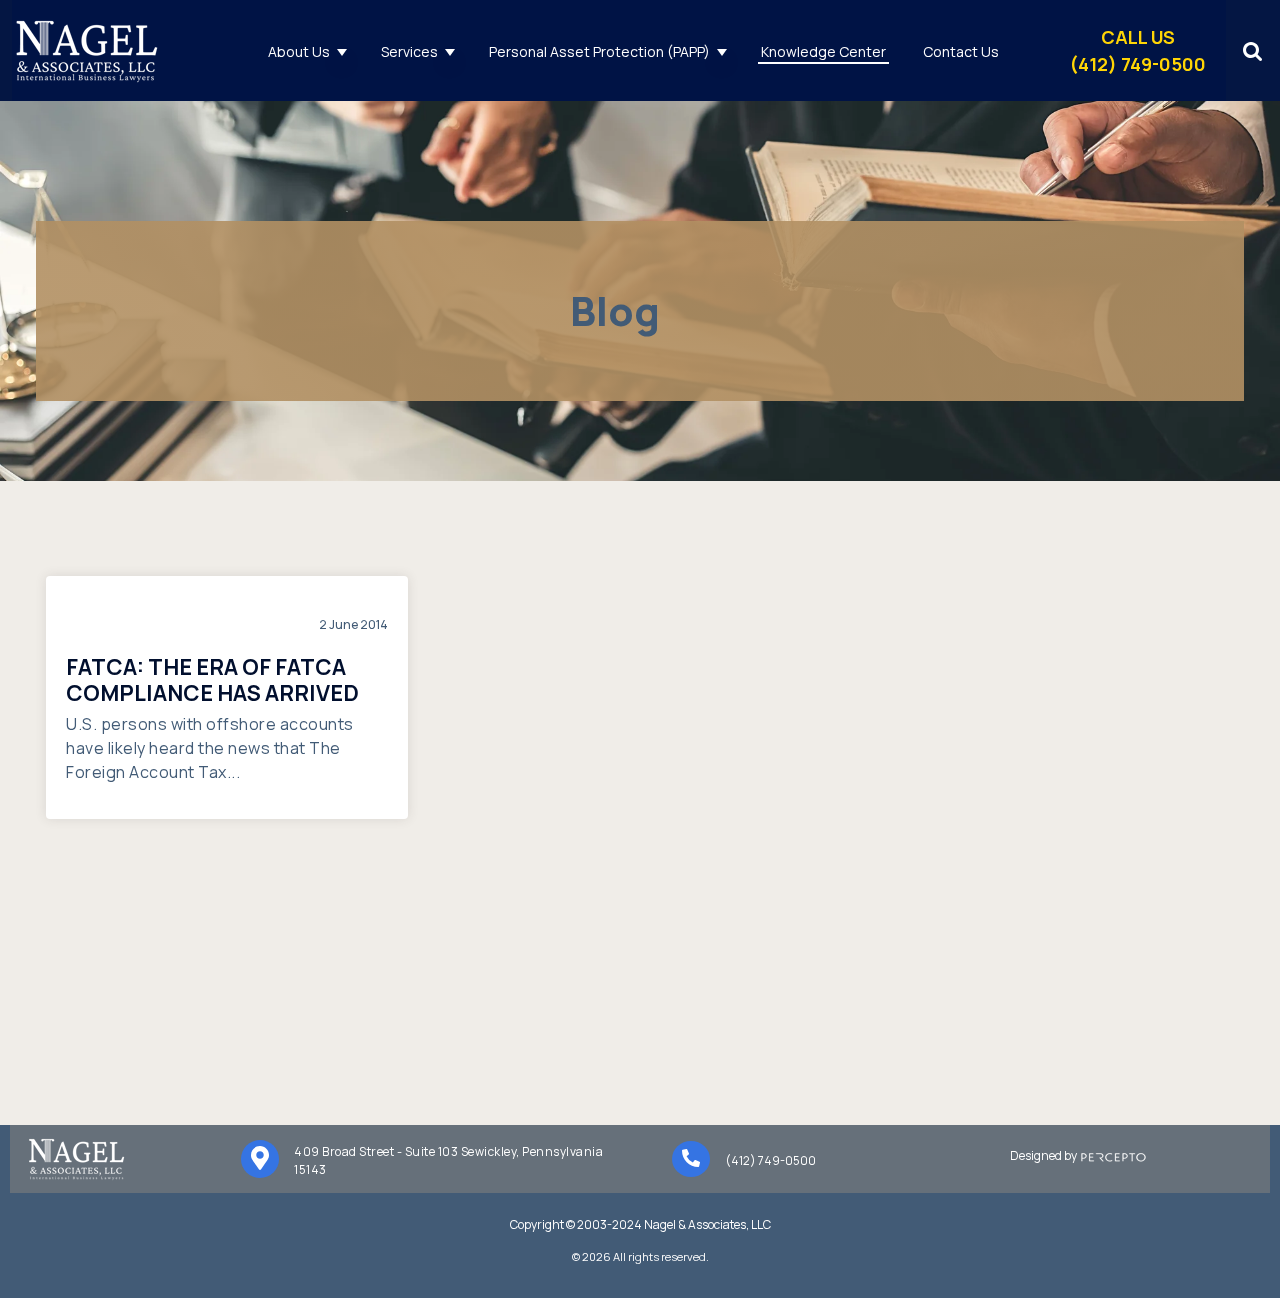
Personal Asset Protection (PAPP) (599, 51)
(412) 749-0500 (770, 1160)
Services (409, 51)
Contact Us (961, 51)
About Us (299, 51)
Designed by (1045, 1155)
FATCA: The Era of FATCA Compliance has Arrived (212, 680)
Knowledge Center (823, 51)
